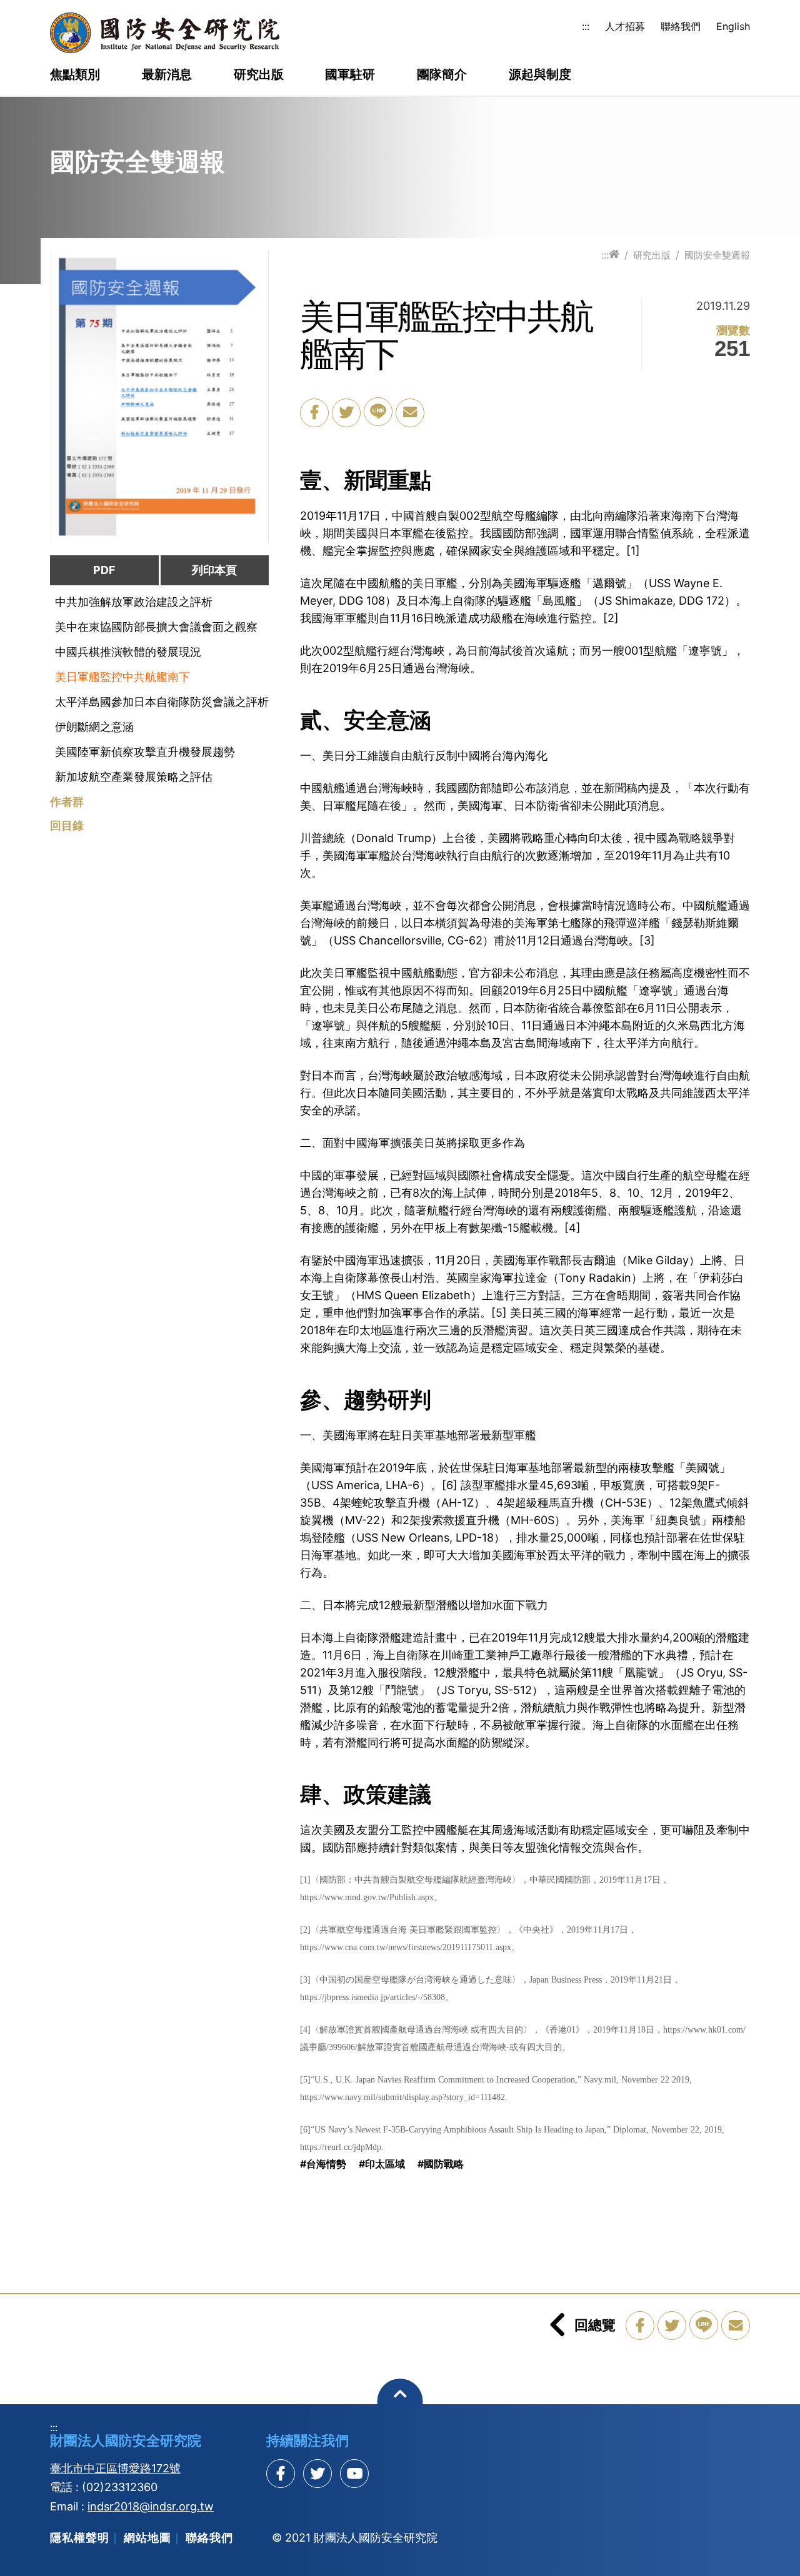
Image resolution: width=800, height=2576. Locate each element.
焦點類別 (75, 75)
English (733, 26)
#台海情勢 (323, 2164)
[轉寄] (410, 413)
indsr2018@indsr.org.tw (151, 2506)
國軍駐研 (350, 75)
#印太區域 (382, 2164)
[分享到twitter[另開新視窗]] (317, 2474)
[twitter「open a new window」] (346, 413)
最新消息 (167, 75)
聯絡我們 (681, 26)
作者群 (67, 802)
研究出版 (259, 75)
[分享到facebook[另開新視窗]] (281, 2474)
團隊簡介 (442, 75)
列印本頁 (214, 570)
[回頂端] (400, 2401)
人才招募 (625, 26)
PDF (104, 570)
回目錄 (67, 826)
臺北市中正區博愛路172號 (115, 2468)
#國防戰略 (441, 2164)
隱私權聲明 (80, 2538)
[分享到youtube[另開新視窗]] (354, 2474)
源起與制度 (540, 75)
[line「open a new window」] (378, 412)
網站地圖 (147, 2538)
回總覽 (595, 2325)
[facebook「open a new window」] (314, 413)
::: (586, 26)
